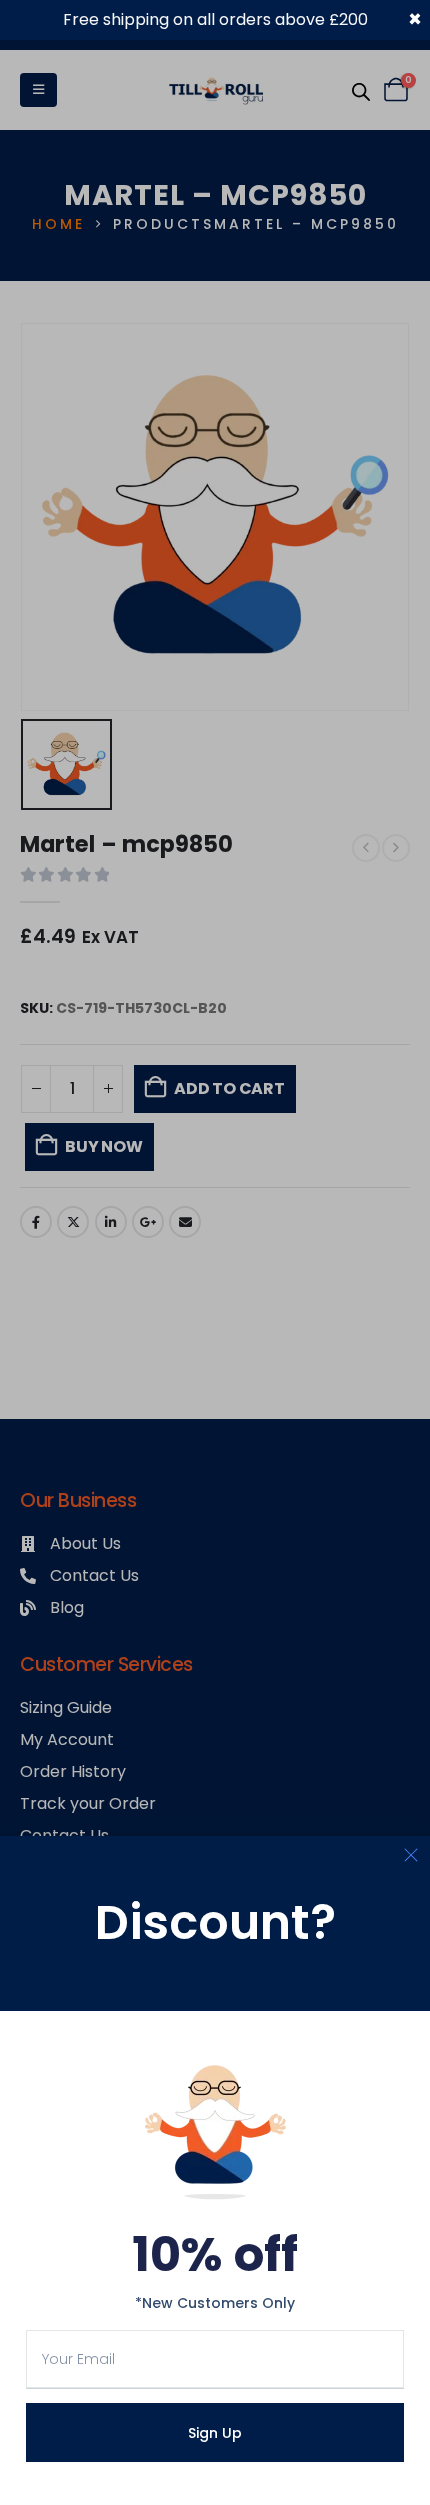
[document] (215, 1252)
